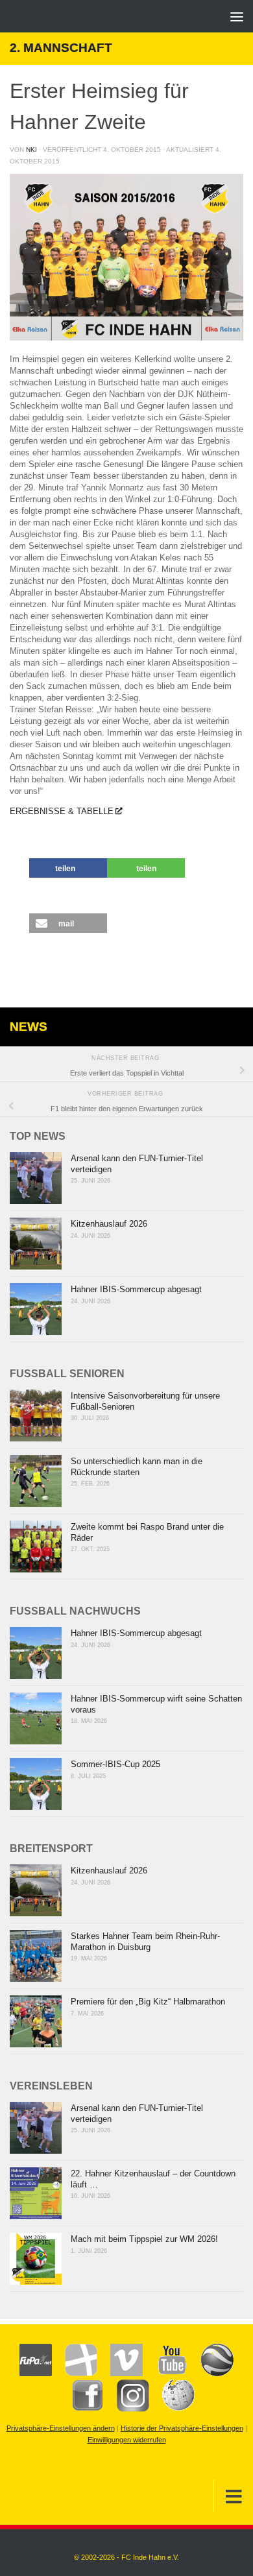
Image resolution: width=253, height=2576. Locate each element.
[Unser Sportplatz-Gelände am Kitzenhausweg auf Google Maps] (211, 2374)
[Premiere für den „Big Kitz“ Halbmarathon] (36, 2021)
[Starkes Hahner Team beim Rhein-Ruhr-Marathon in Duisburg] (36, 1956)
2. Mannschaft (61, 48)
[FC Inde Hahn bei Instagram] (126, 2409)
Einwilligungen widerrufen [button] (127, 2440)
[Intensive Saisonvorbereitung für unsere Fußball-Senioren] (36, 1415)
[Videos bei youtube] (165, 2374)
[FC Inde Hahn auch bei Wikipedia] (172, 2409)
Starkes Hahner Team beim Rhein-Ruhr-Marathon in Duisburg (145, 1942)
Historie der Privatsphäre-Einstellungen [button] (182, 2428)
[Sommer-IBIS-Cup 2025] (36, 1784)
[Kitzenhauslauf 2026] (36, 1244)
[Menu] (237, 16)
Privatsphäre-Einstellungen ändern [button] (61, 2428)
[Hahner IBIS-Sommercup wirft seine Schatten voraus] (36, 1718)
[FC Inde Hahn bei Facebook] (81, 2409)
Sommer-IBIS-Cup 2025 (115, 1764)
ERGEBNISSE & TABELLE (62, 811)
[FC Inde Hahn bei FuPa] (36, 2374)
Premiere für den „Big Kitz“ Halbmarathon (148, 2002)
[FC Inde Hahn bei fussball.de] (75, 2374)
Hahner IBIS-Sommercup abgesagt (136, 1289)
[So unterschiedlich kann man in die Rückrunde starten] (36, 1481)
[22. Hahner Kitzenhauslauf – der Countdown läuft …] (36, 2193)
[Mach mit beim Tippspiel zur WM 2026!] (36, 2259)
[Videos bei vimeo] (120, 2374)
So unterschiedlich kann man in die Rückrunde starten (137, 1467)
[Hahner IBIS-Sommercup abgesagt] (36, 1309)
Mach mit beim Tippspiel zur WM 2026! (144, 2239)
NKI (31, 150)
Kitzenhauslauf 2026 (109, 1224)
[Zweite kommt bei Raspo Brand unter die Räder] (36, 1547)
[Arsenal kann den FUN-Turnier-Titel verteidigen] (36, 1178)
